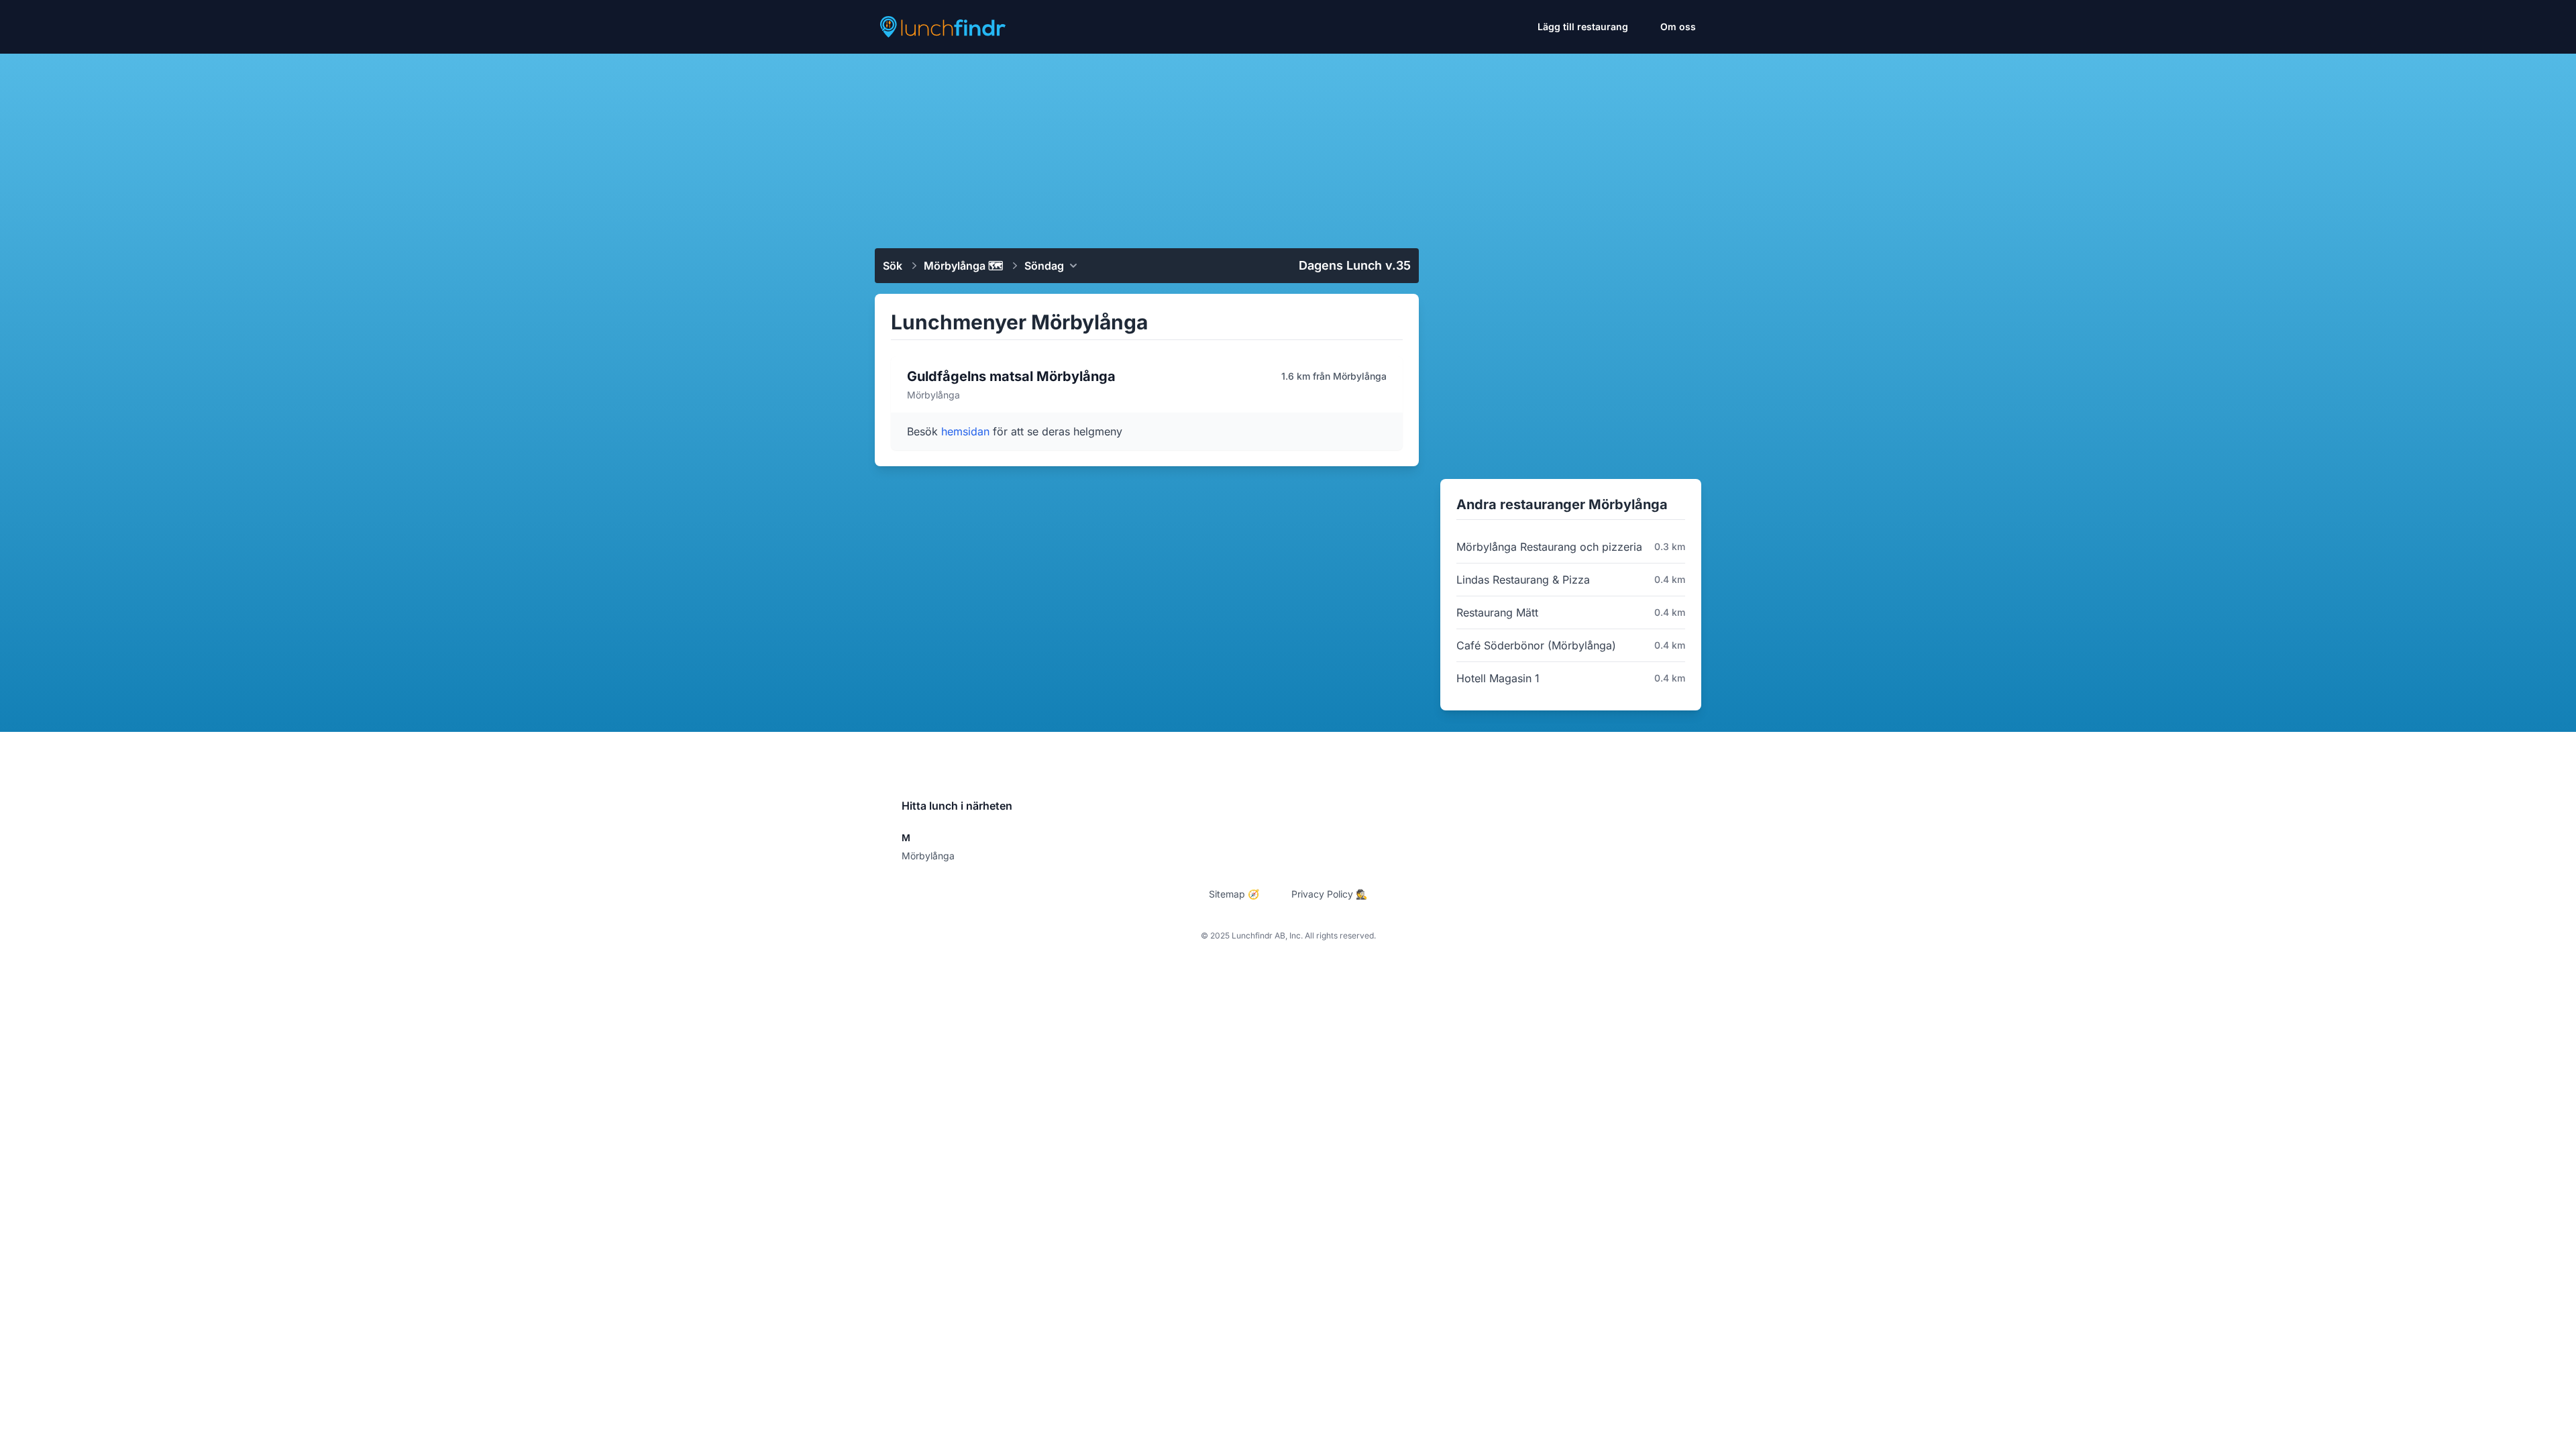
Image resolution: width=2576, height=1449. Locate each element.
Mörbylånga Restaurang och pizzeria (1549, 547)
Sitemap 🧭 (1234, 894)
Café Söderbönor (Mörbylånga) (1536, 645)
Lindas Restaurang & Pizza (1523, 580)
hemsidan (967, 431)
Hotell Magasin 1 (1498, 678)
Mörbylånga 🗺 (963, 266)
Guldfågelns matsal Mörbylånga (1011, 376)
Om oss (1678, 26)
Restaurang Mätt (1497, 612)
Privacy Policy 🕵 (1329, 894)
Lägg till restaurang (1583, 26)
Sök (893, 266)
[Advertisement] (1288, 146)
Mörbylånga (928, 856)
